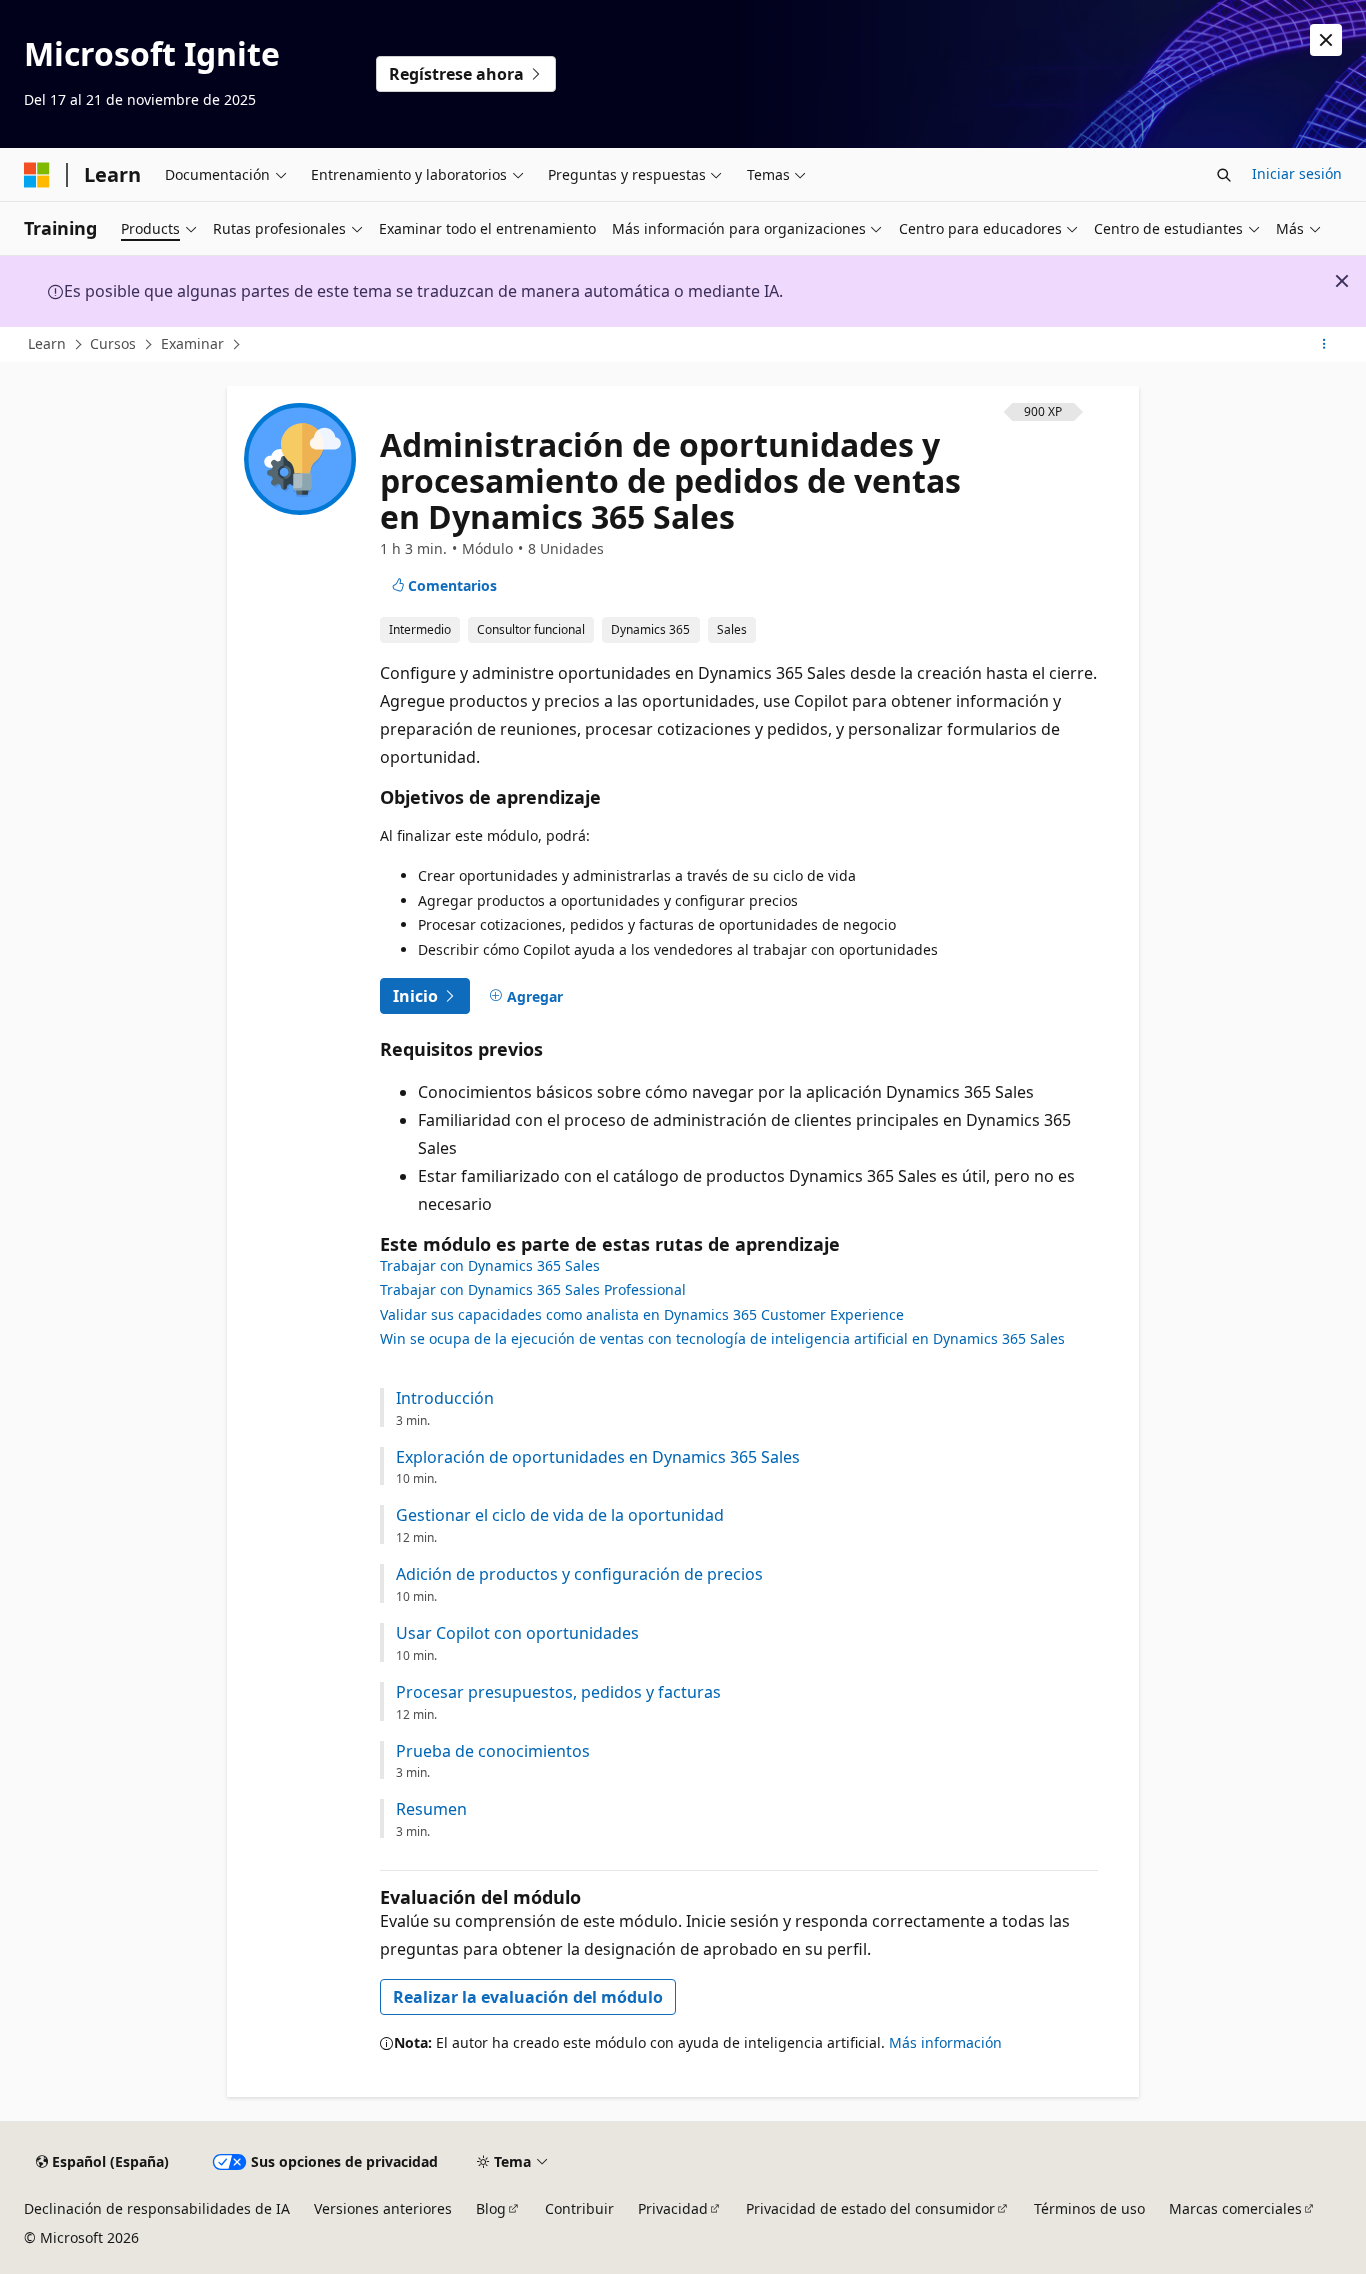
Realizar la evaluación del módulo (528, 1997)
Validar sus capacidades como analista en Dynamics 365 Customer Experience (642, 1314)
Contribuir (579, 2208)
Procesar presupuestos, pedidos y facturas (558, 1692)
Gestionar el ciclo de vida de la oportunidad (560, 1515)
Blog (491, 2208)
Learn (47, 343)
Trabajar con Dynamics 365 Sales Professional (533, 1289)
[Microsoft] (37, 175)
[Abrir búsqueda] (1224, 175)
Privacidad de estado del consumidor (870, 2208)
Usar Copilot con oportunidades (517, 1633)
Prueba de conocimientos (493, 1751)
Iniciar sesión (1297, 173)
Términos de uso (1089, 2208)
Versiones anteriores (383, 2208)
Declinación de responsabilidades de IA (157, 2208)
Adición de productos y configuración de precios (579, 1574)
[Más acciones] (1324, 345)
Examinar (192, 343)
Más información (945, 2042)
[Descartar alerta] (1326, 40)
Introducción (445, 1398)
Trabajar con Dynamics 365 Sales (490, 1265)
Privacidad (673, 2208)
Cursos (113, 343)
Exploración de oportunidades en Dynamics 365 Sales (598, 1457)
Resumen (431, 1809)
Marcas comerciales (1235, 2208)
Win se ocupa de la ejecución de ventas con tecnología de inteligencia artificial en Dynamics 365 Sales (722, 1338)
